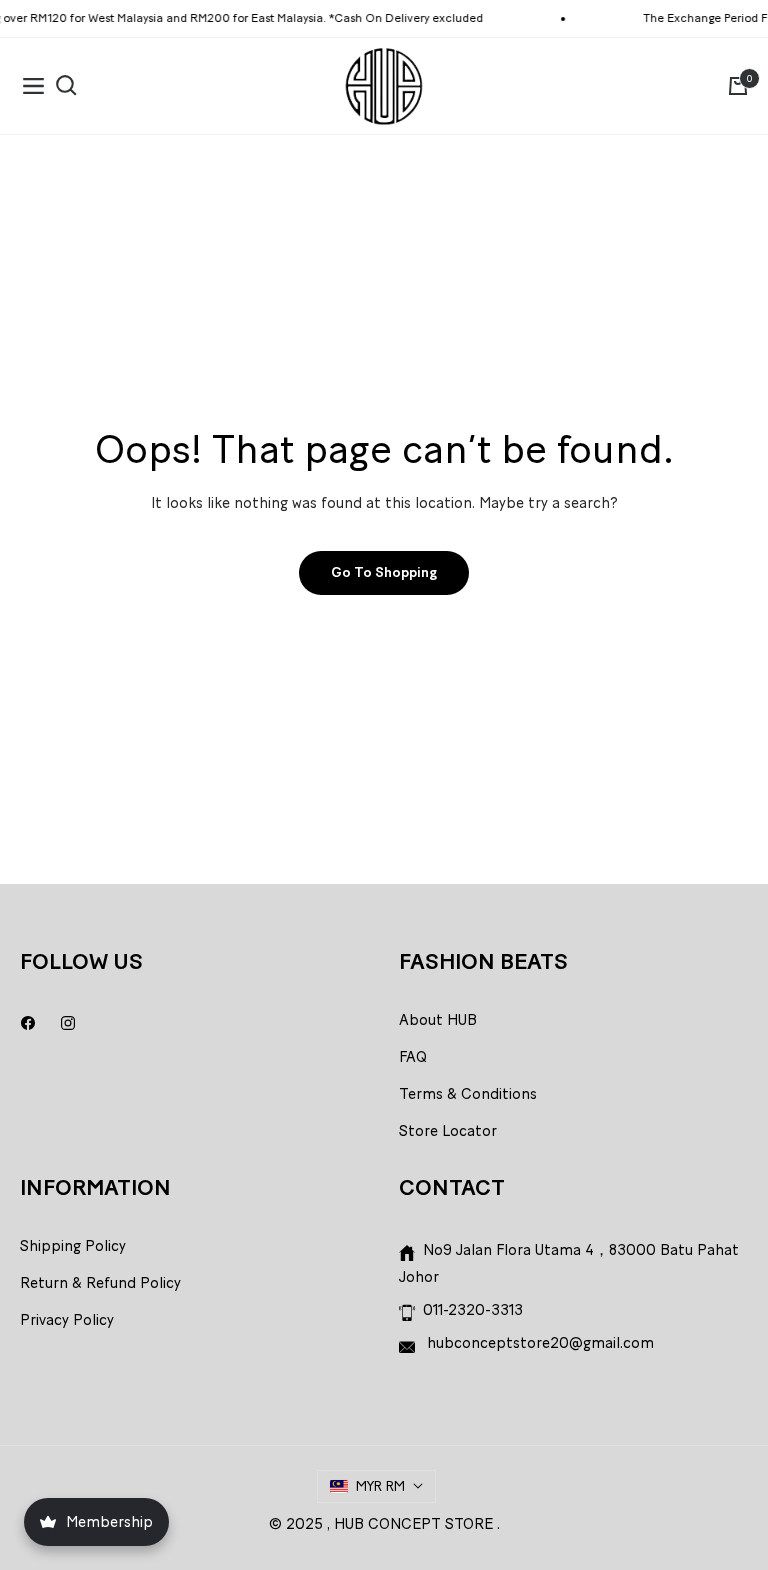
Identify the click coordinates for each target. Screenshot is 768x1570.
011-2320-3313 (473, 1310)
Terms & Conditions (468, 1094)
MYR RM (380, 1486)
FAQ (413, 1057)
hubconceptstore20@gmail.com (538, 1343)
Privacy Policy (67, 1320)
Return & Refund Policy (100, 1283)
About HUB (438, 1020)
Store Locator (448, 1131)
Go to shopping (384, 572)
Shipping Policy (73, 1246)
